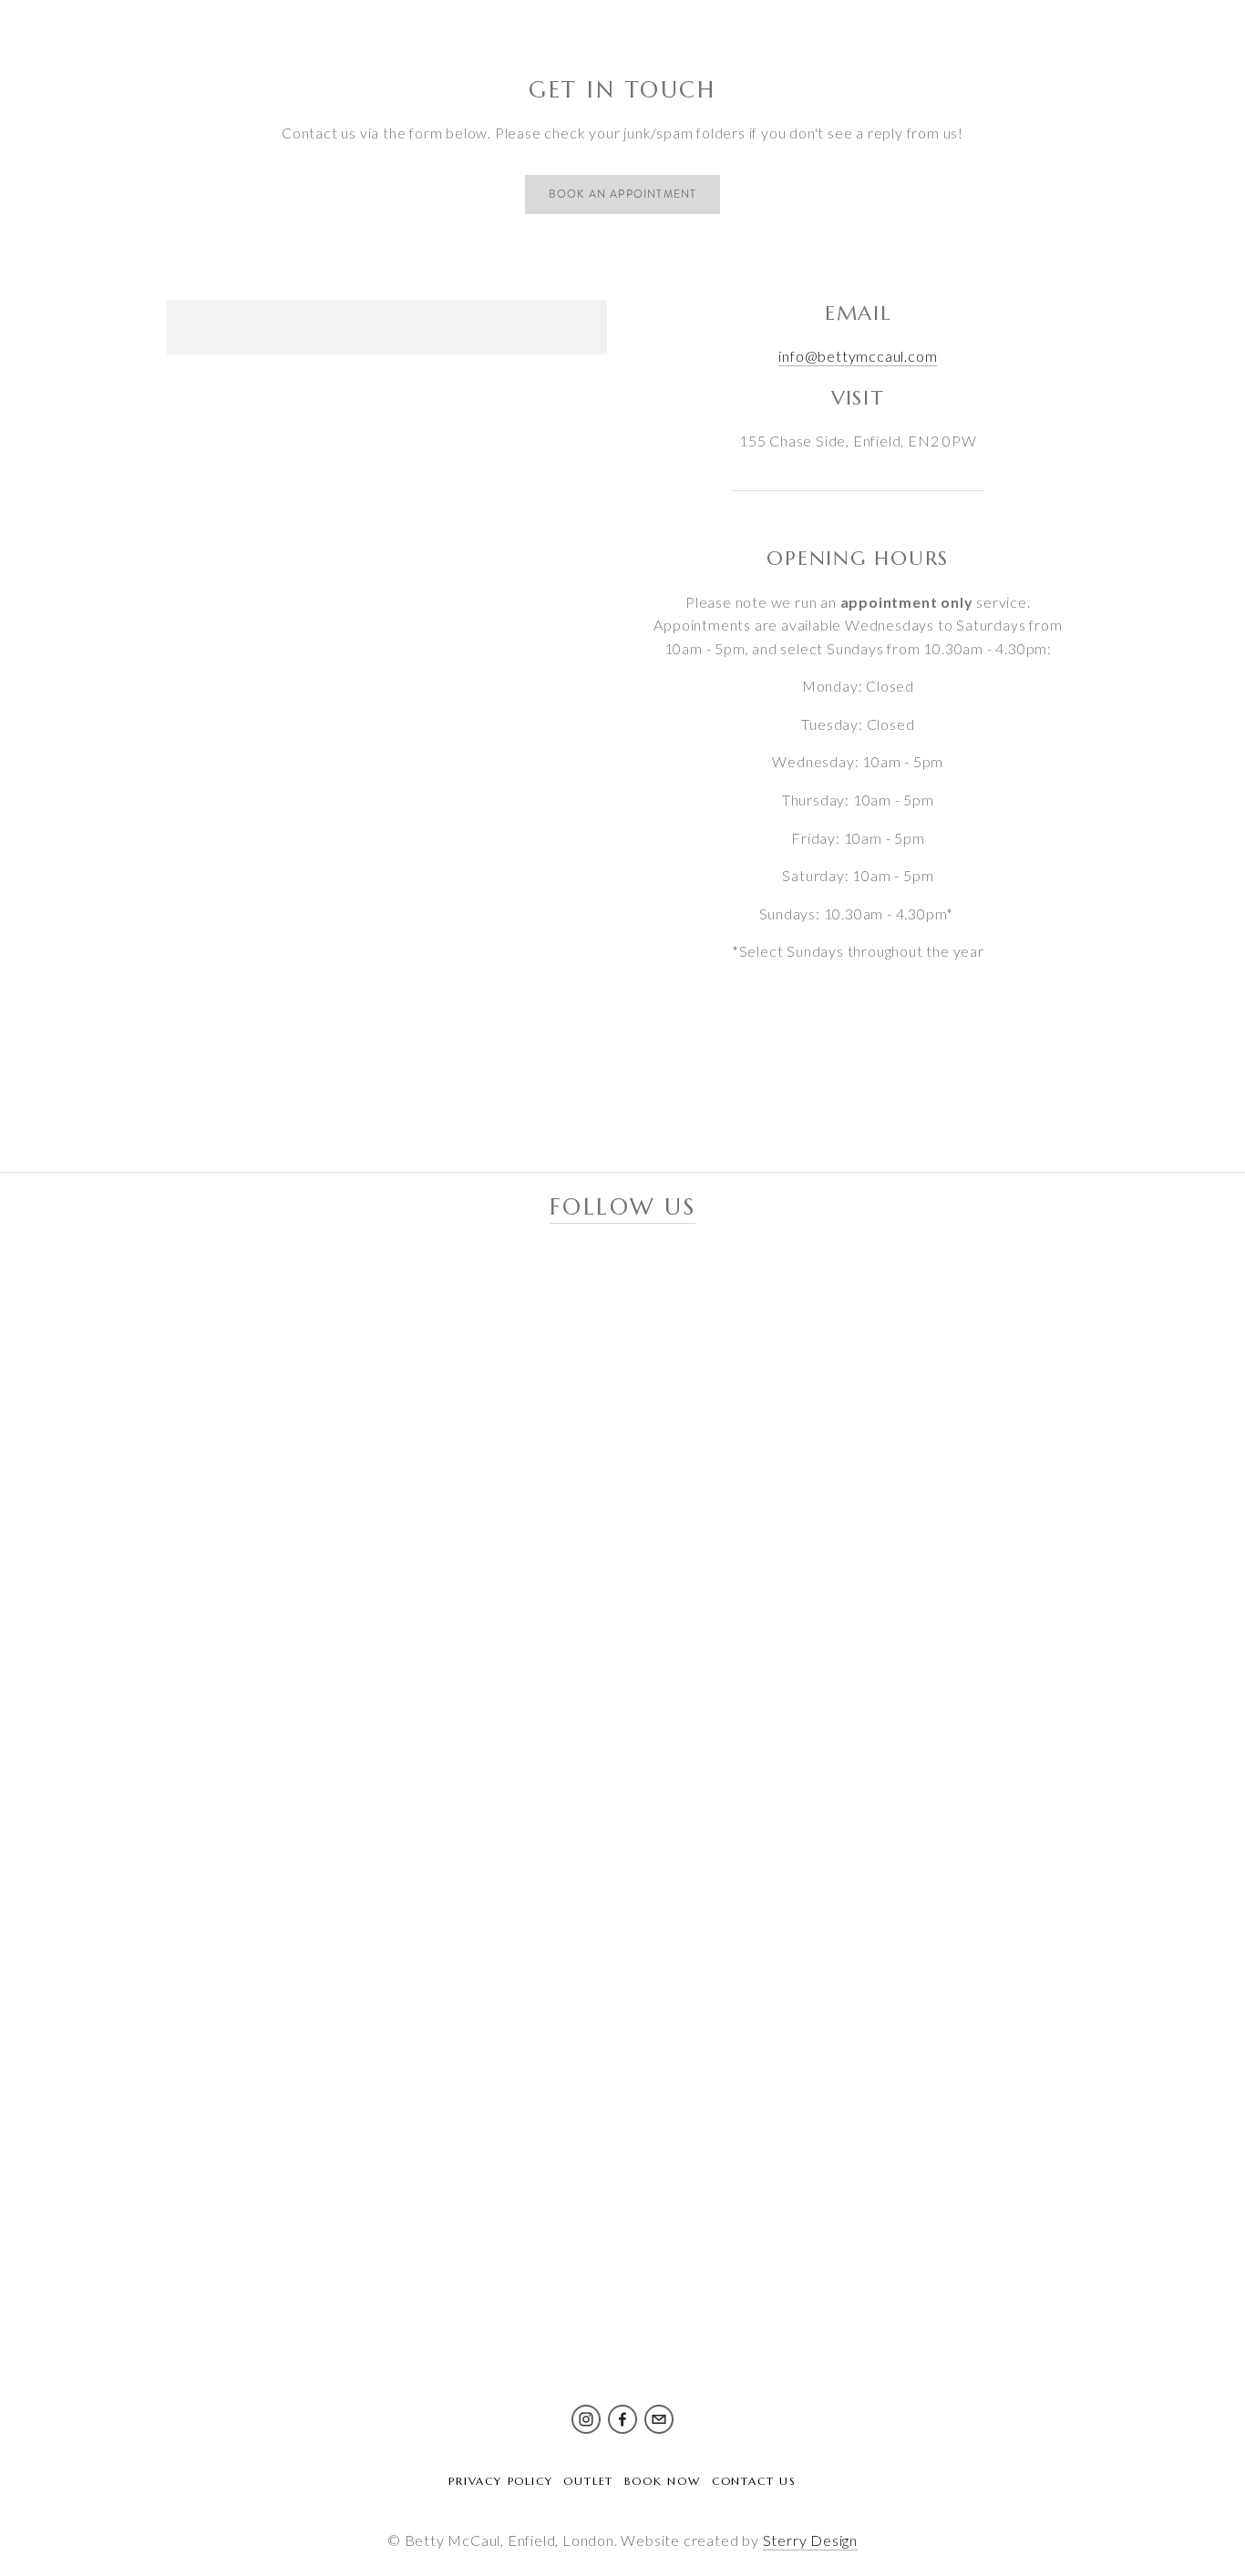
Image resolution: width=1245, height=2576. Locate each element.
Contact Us (754, 2481)
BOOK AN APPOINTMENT (623, 195)
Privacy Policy (500, 2481)
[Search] (81, 32)
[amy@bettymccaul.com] (659, 2419)
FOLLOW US (623, 1207)
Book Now (662, 2481)
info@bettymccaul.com (858, 356)
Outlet (588, 2481)
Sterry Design (810, 2540)
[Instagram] (586, 2419)
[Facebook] (622, 2419)
